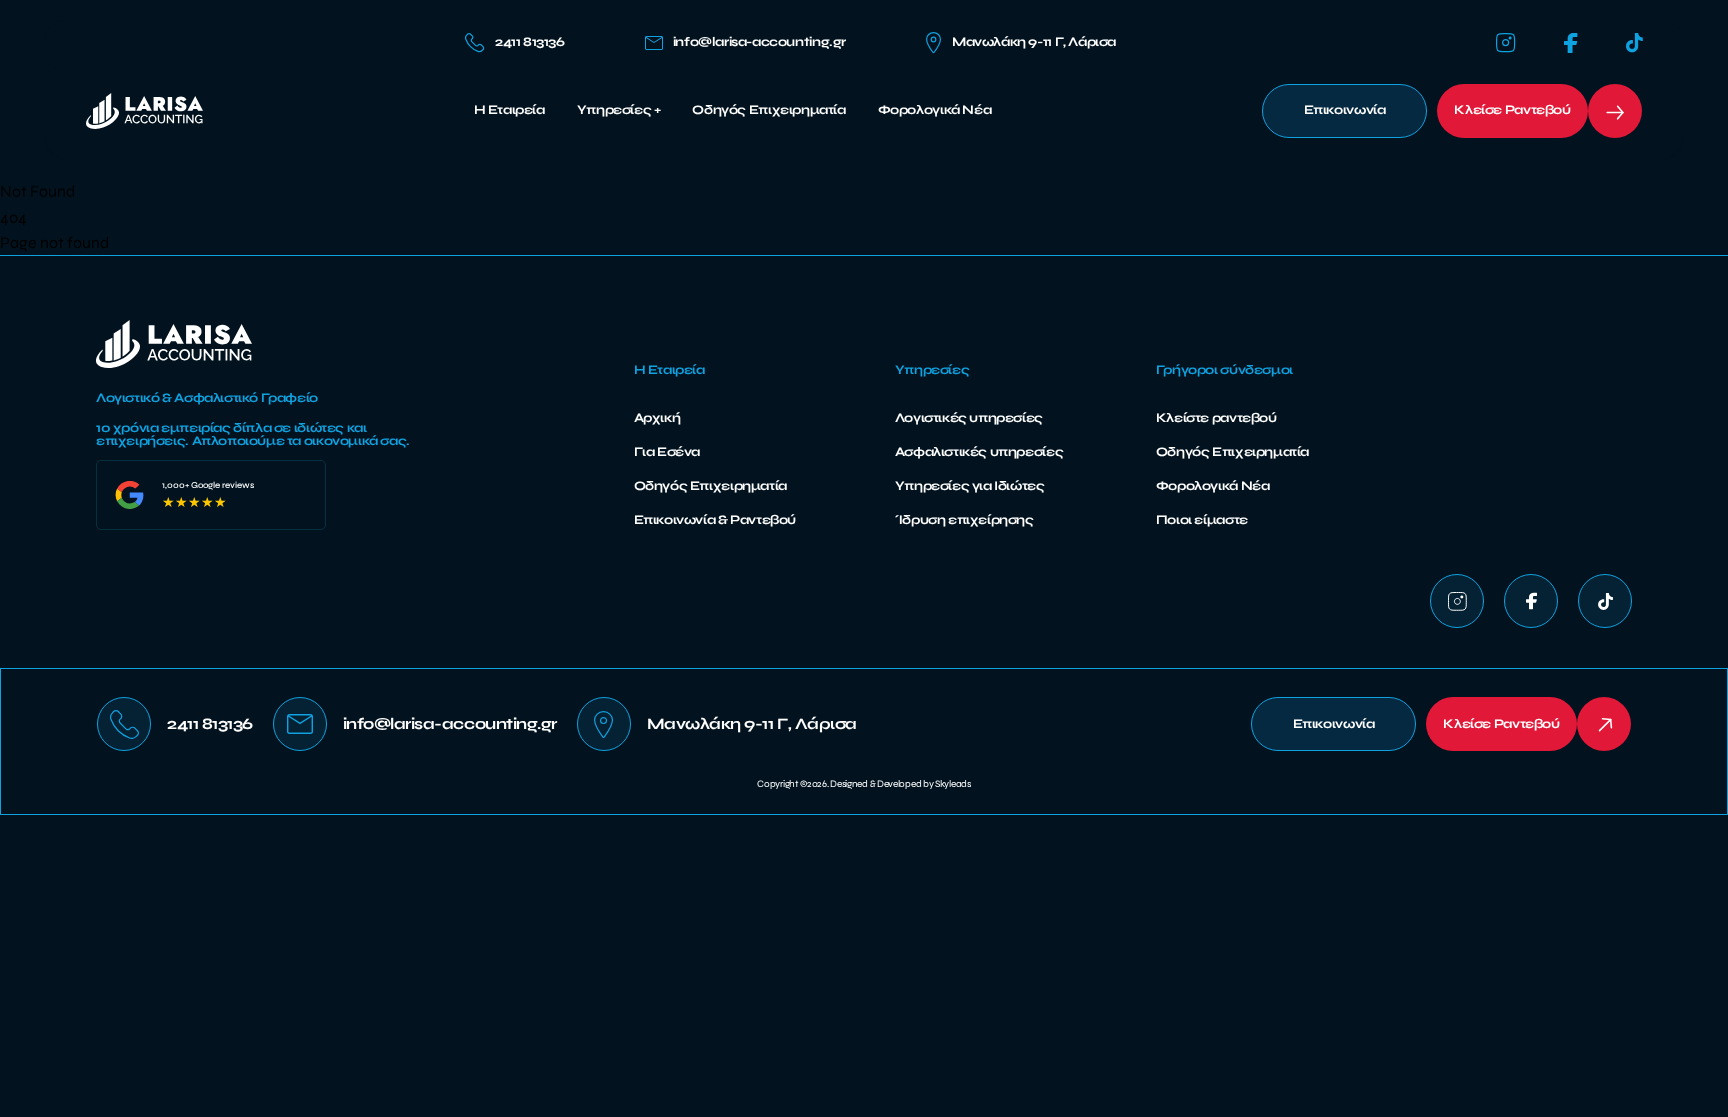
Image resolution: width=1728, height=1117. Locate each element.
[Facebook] (1571, 43)
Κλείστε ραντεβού (1216, 418)
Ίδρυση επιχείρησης (964, 520)
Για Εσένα (667, 452)
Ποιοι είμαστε (1202, 520)
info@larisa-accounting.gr (759, 43)
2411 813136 (530, 42)
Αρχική (657, 418)
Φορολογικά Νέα (935, 110)
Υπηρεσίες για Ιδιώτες (970, 486)
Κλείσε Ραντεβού (1512, 110)
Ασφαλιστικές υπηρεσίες (979, 452)
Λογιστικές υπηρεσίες (969, 418)
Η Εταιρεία (509, 110)
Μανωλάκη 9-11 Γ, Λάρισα (1034, 42)
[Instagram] (1506, 43)
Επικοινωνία (1345, 110)
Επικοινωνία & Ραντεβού (715, 520)
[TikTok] (1634, 43)
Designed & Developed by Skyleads (900, 784)
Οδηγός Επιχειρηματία (768, 110)
